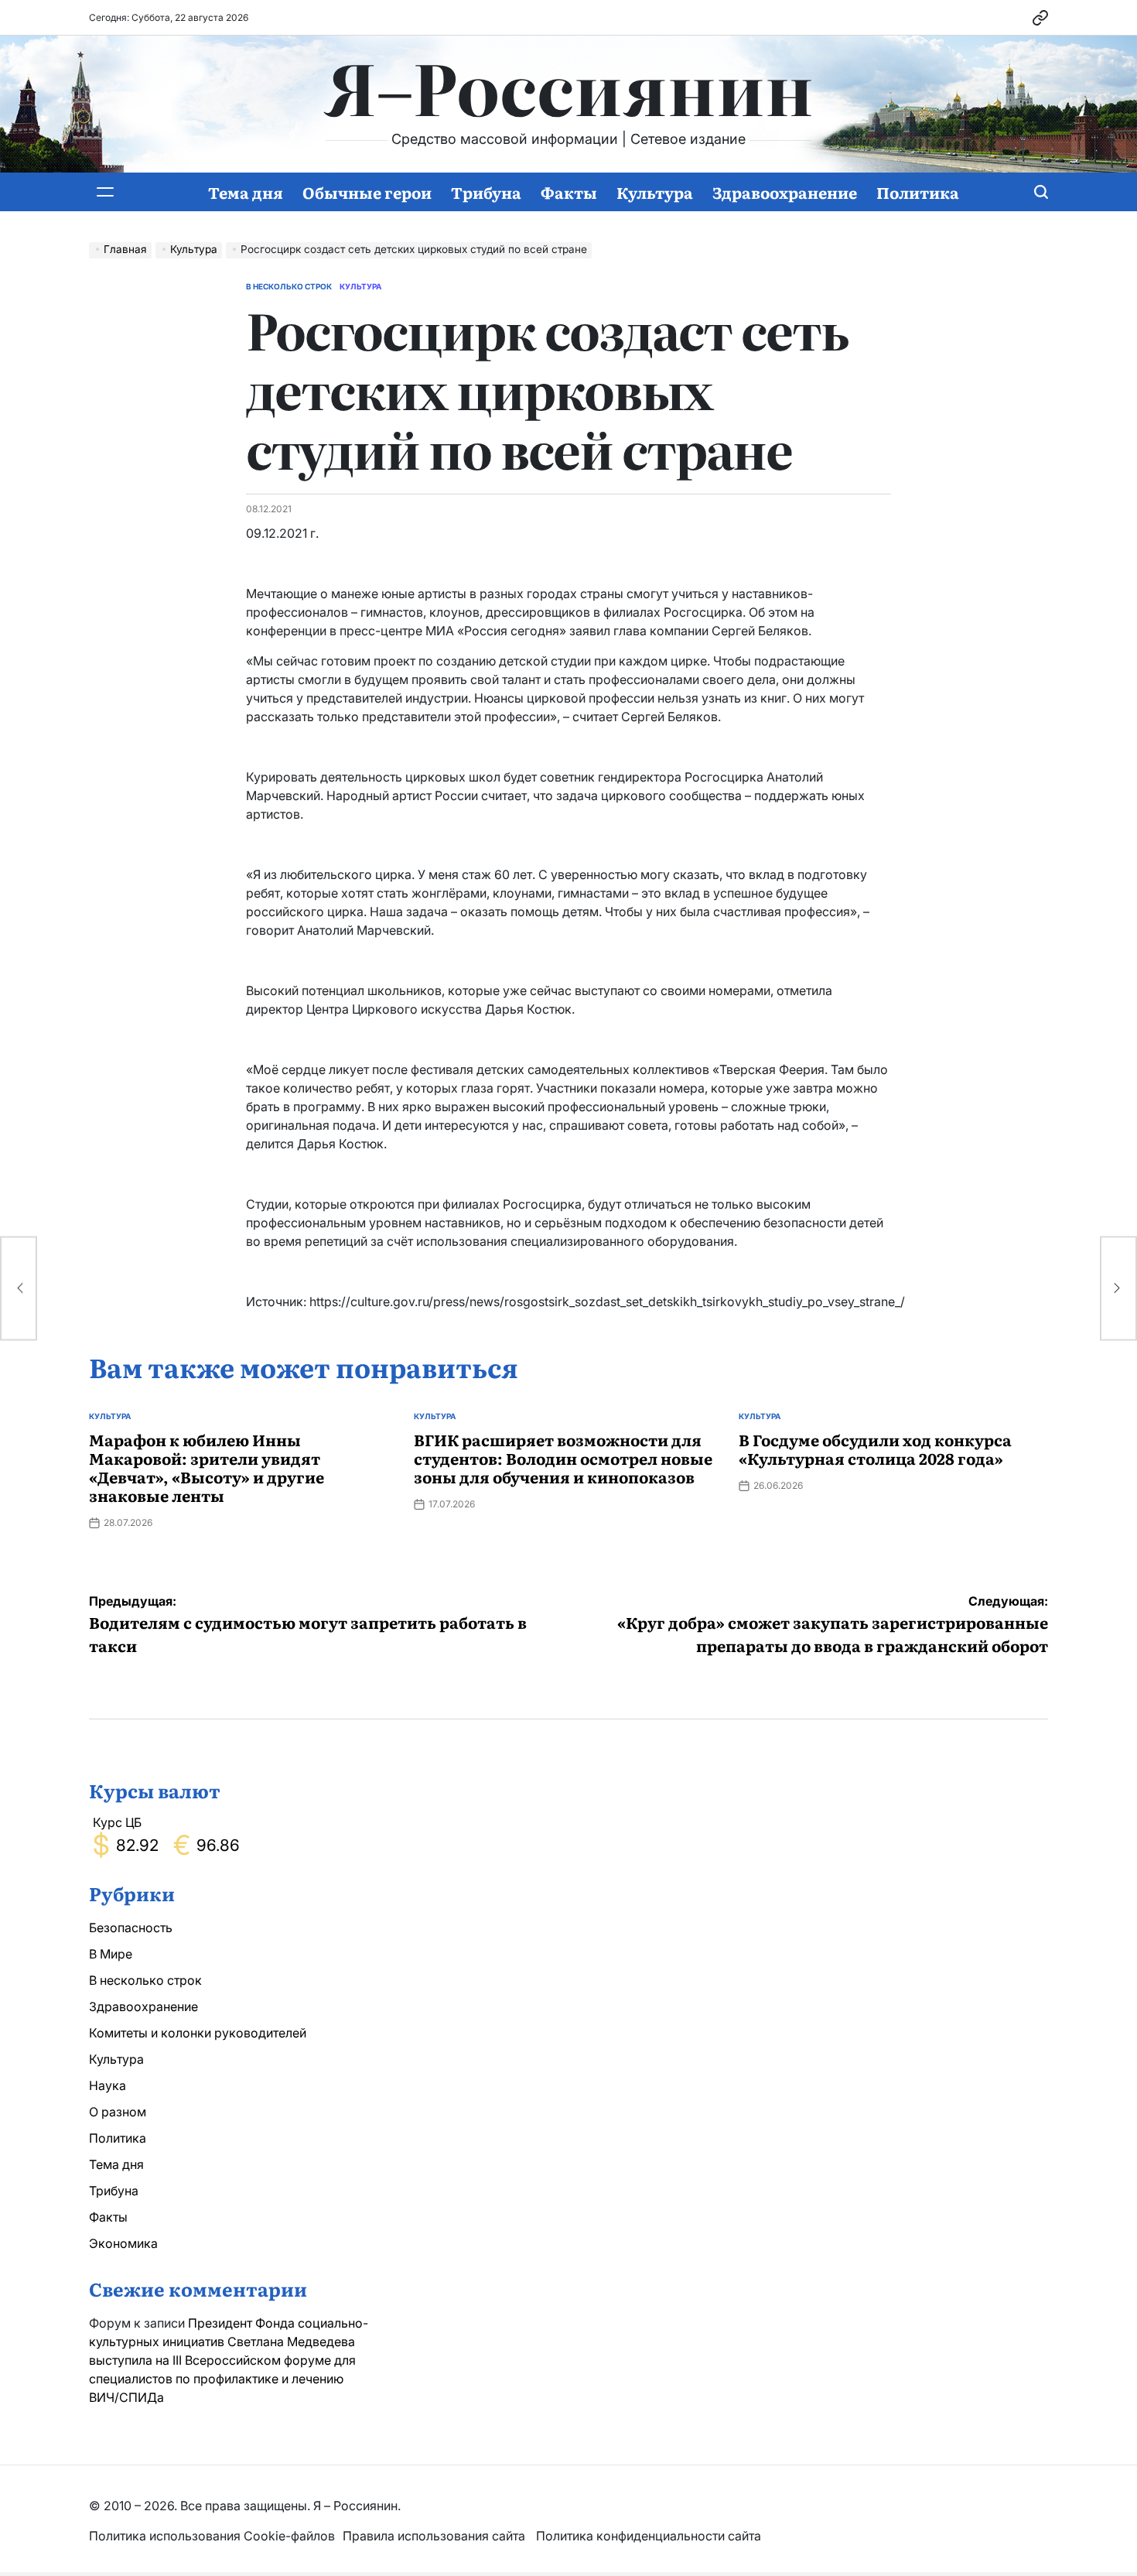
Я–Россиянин (569, 86)
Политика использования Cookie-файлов (212, 2536)
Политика (918, 192)
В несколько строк (289, 286)
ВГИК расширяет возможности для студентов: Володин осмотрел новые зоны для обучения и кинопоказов (563, 1458)
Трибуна (486, 192)
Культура (655, 192)
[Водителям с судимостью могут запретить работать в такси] (19, 1288)
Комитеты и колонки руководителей (198, 2033)
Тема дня (246, 192)
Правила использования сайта (435, 2536)
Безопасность (131, 1928)
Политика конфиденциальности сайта (649, 2536)
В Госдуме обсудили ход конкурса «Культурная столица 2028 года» (875, 1449)
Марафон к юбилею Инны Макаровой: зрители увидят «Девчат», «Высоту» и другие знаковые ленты (207, 1467)
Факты (569, 192)
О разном (118, 2112)
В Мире (111, 1954)
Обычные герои (367, 192)
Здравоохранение (785, 192)
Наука (108, 2085)
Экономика (123, 2243)
